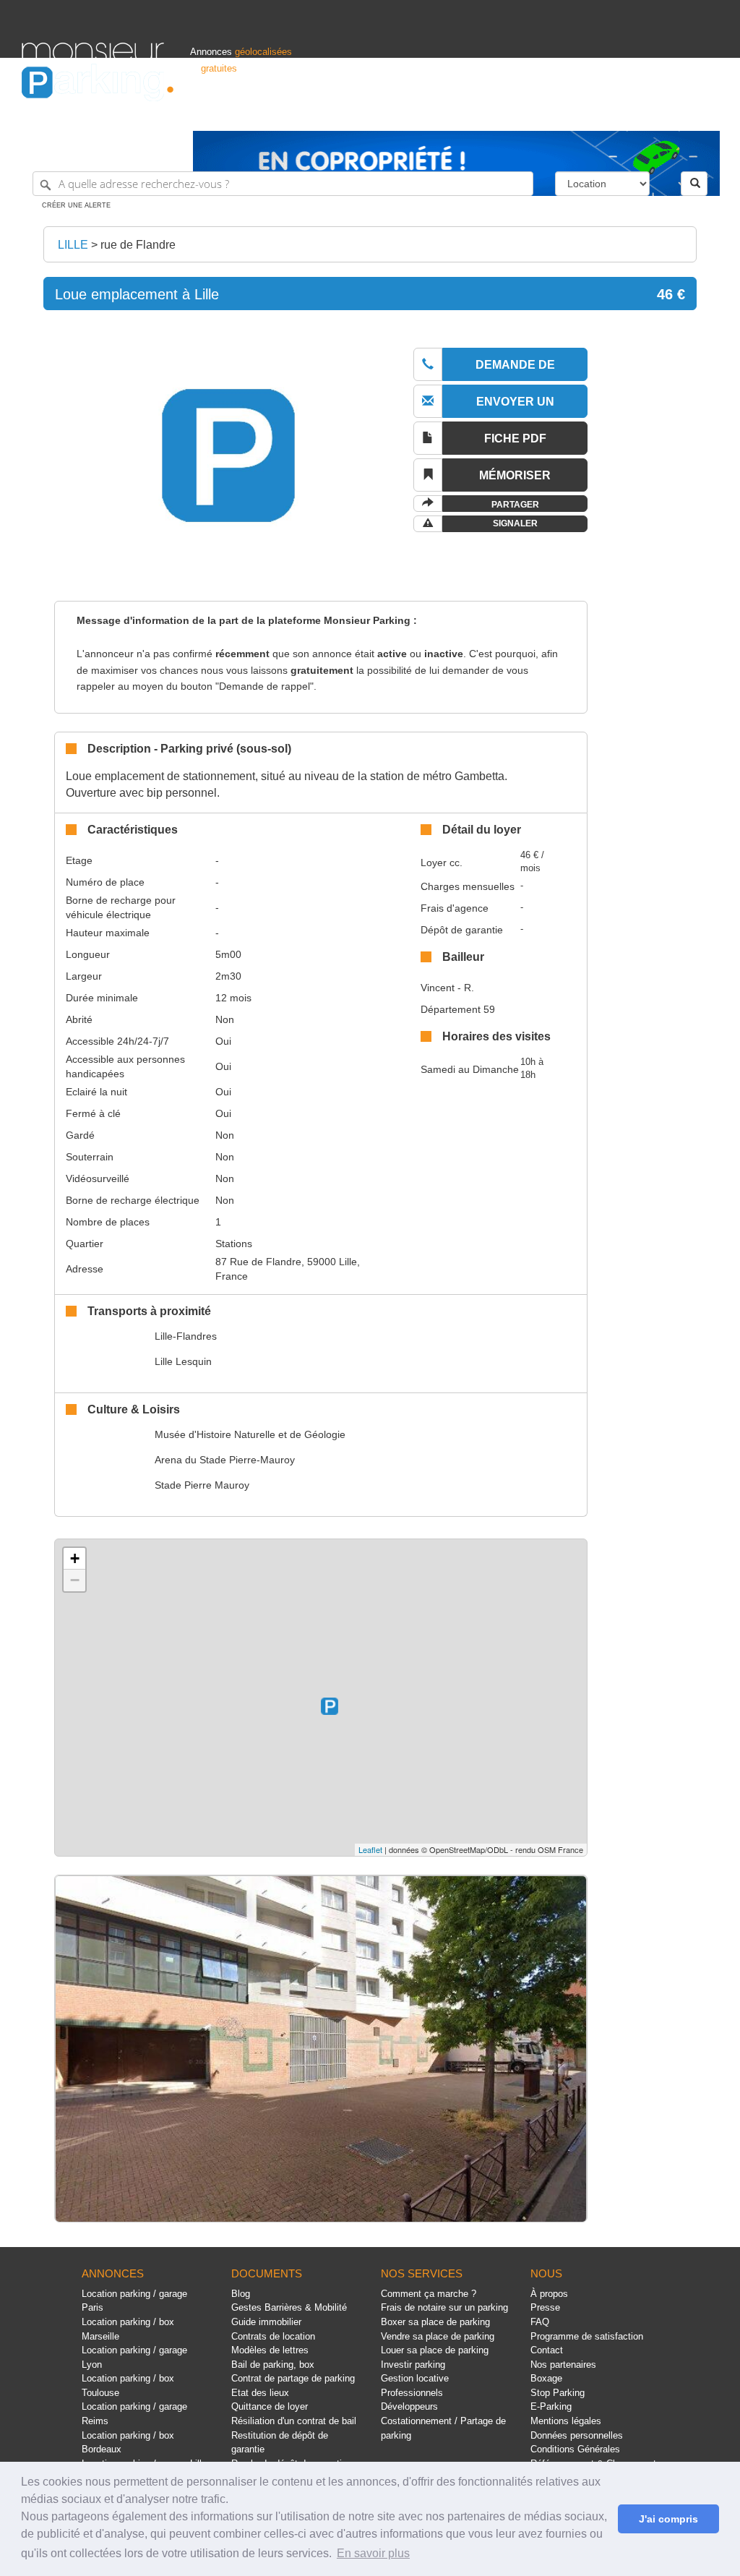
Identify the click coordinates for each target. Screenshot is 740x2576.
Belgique (663, 113)
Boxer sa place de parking (435, 2322)
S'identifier (536, 113)
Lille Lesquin (183, 1361)
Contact (547, 2350)
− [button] (75, 1580)
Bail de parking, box (273, 2365)
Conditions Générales (575, 2449)
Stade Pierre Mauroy (202, 1485)
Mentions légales (566, 2421)
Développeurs (409, 2406)
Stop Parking (558, 2393)
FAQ (540, 2322)
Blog (241, 2294)
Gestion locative (415, 2378)
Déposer (583, 113)
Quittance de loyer (270, 2406)
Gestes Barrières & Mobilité (289, 2307)
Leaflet (370, 1849)
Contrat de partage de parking (293, 2378)
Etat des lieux (260, 2393)
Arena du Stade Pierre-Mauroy (225, 1460)
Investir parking (413, 2365)
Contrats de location (273, 2336)
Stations (234, 1244)
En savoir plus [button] (373, 2553)
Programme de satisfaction (587, 2336)
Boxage (546, 2378)
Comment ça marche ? (429, 2294)
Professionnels (476, 113)
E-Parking (551, 2406)
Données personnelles (577, 2435)
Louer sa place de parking (435, 2350)
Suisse (704, 113)
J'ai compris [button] (668, 2519)
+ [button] (75, 1558)
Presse (545, 2307)
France (623, 113)
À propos (549, 2294)
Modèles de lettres (270, 2350)
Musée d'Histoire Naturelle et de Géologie (250, 1434)
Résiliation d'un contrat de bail (294, 2421)
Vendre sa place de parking (438, 2336)
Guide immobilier (266, 2322)
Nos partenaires (563, 2365)
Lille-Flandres (186, 1336)
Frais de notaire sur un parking (444, 2307)
